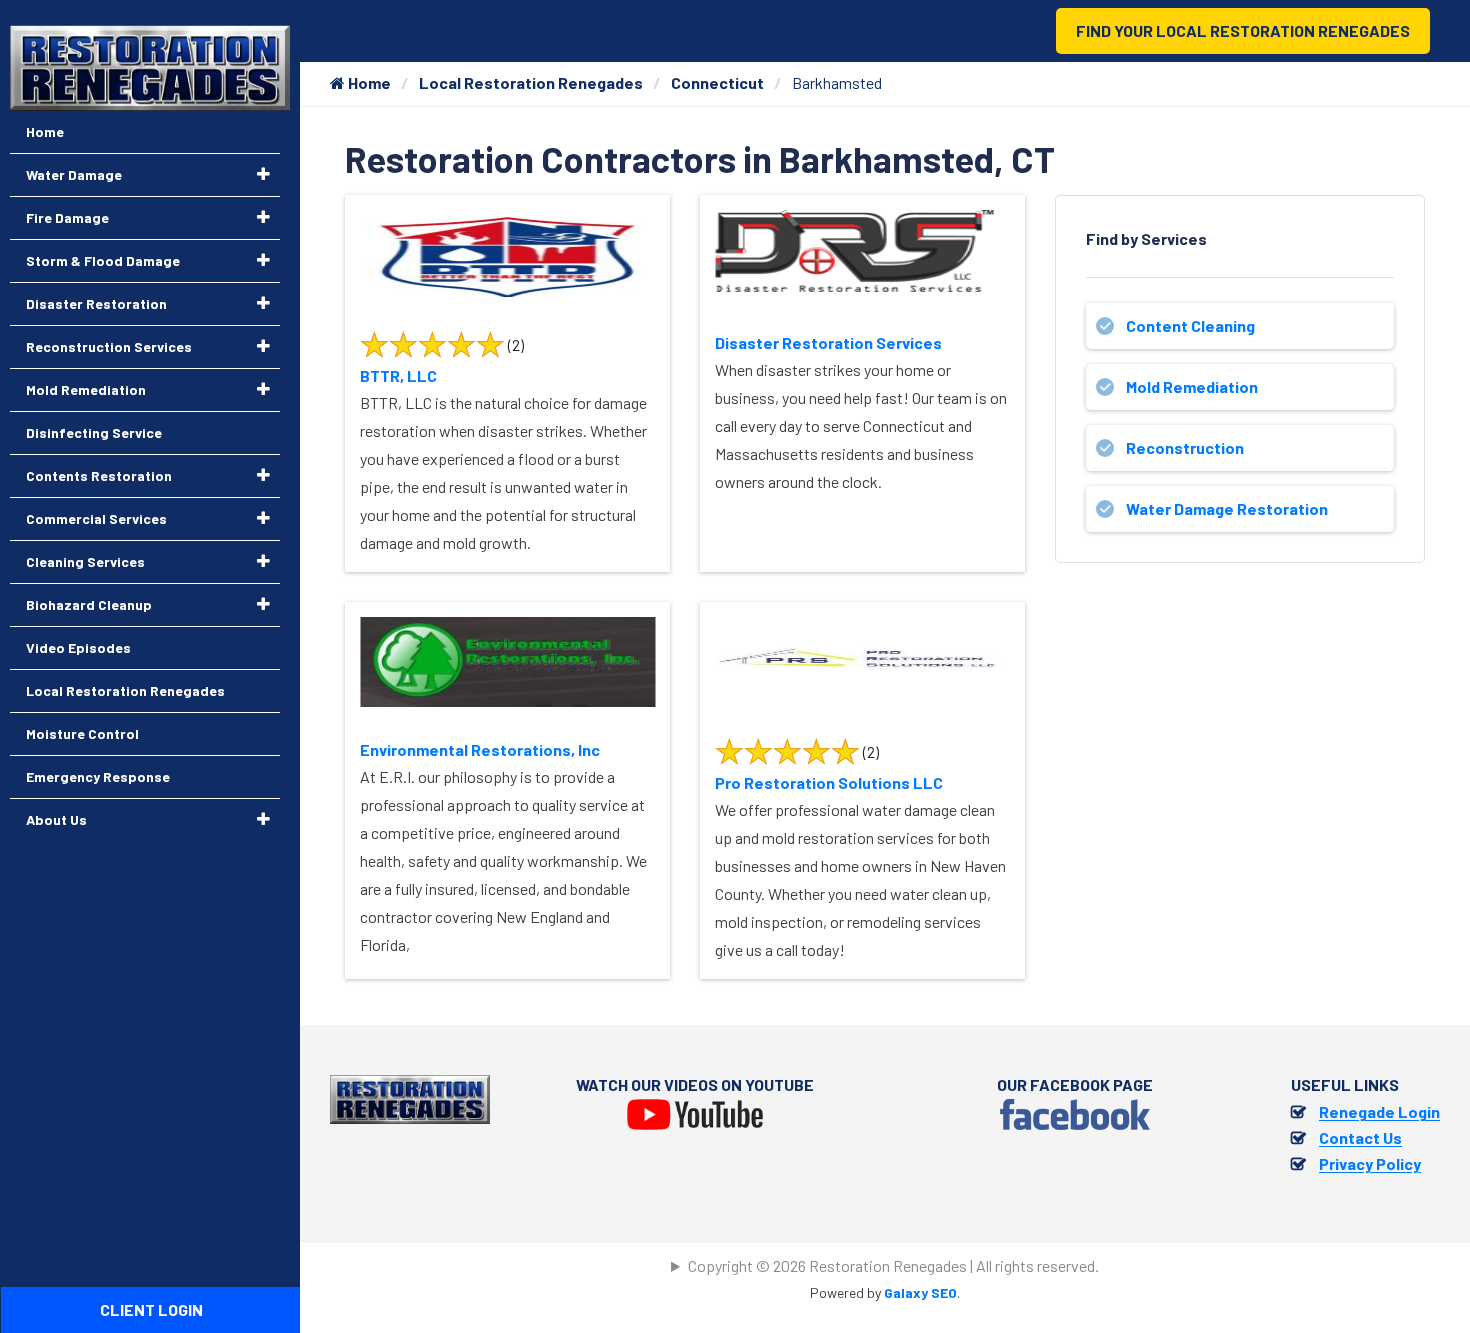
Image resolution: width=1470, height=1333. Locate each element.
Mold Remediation (1192, 386)
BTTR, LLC (398, 375)
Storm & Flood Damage (103, 260)
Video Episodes (78, 647)
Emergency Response (98, 776)
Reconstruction (1185, 447)
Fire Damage (67, 217)
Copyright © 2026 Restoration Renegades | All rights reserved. (893, 1265)
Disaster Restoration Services (828, 342)
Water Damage (74, 174)
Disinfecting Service (94, 432)
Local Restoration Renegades (531, 82)
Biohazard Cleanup (89, 604)
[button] (263, 174)
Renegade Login (1379, 1111)
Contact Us (1360, 1137)
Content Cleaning (1190, 325)
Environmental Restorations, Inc (480, 749)
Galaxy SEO (920, 1292)
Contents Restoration (99, 475)
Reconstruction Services (109, 346)
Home (368, 82)
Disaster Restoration (96, 303)
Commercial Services (96, 518)
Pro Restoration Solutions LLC (829, 782)
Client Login (151, 1309)
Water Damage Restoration (1227, 508)
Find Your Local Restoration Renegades (1243, 30)
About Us (56, 819)
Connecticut (717, 82)
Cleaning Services (85, 561)
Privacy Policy (1370, 1163)
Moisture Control (82, 733)
